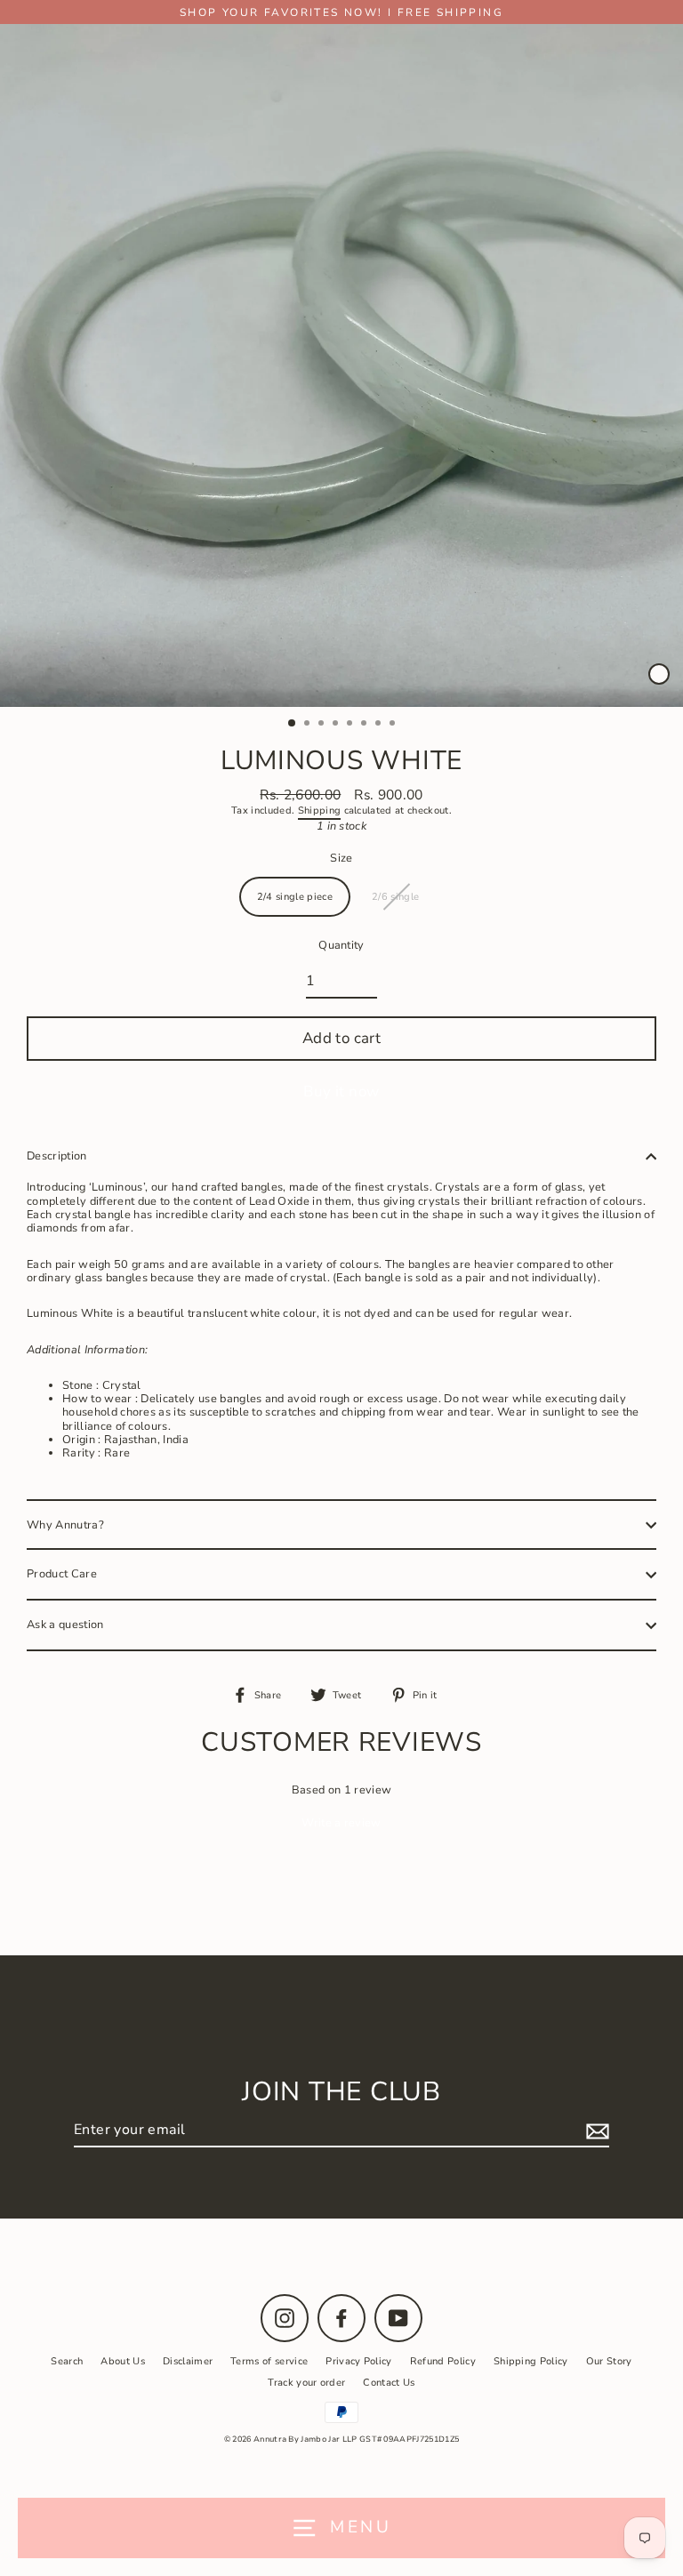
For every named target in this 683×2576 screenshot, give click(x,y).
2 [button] (309, 725)
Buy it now (341, 1091)
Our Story (609, 2361)
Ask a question (65, 1625)
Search (67, 2361)
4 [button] (337, 725)
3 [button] (323, 725)
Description (57, 1156)
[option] (341, 365)
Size (341, 859)
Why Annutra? (65, 1525)
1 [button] (293, 724)
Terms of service (269, 2361)
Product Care (62, 1574)
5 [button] (351, 725)
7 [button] (380, 725)
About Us (123, 2361)
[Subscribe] (595, 2131)
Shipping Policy (531, 2361)
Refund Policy (443, 2361)
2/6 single (395, 897)
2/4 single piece (295, 897)
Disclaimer (188, 2361)
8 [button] (394, 725)
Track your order (306, 2383)
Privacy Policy (358, 2361)
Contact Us (389, 2383)
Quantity (341, 946)
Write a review (341, 1823)
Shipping (320, 811)
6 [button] (366, 725)
